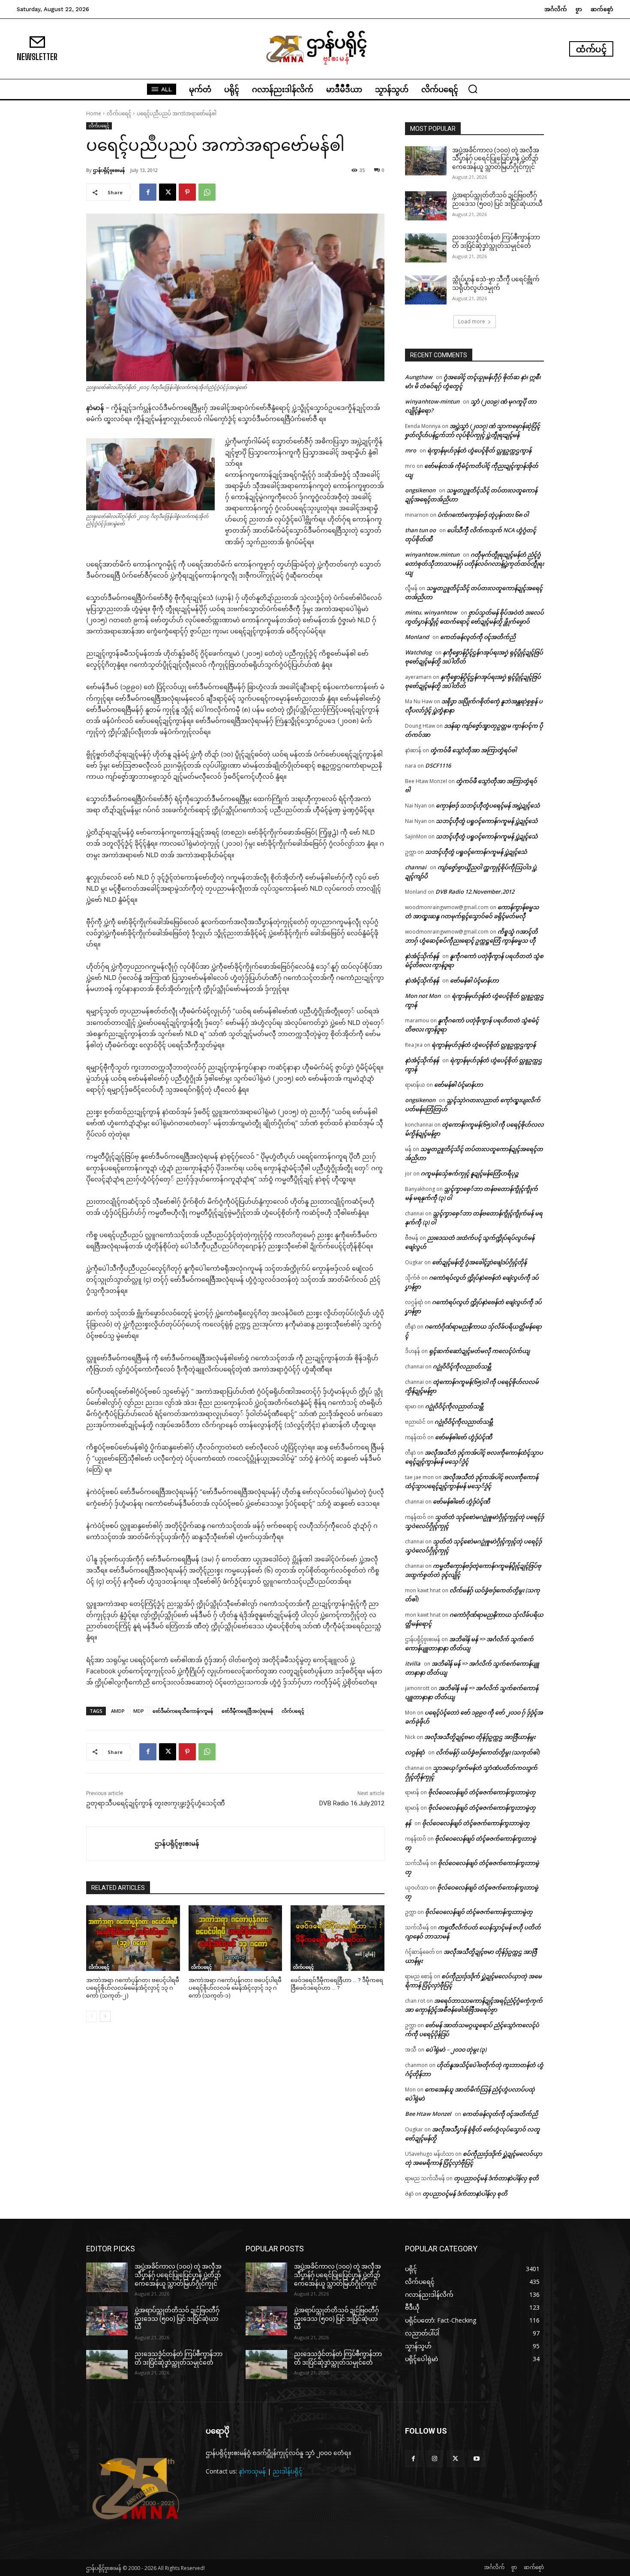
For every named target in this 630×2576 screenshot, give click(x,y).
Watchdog (418, 652)
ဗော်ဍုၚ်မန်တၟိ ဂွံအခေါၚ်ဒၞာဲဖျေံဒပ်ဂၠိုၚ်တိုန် (479, 1262)
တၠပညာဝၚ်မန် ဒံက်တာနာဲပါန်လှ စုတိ (496, 2178)
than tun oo (420, 530)
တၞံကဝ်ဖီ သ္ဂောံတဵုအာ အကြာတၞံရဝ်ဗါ (473, 750)
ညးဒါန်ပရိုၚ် (288, 2471)
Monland (417, 637)
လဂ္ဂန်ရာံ (415, 1752)
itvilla (413, 1663)
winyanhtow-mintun (432, 401)
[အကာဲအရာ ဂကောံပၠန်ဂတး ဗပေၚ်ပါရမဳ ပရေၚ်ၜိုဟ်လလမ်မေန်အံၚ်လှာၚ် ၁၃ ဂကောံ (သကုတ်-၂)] (133, 1938)
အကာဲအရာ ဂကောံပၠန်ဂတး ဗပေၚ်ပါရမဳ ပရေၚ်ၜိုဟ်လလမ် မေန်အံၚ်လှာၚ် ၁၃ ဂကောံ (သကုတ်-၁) (235, 1988)
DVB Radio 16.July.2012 (352, 1803)
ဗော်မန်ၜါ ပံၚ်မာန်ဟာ (474, 980)
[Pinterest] (187, 192)
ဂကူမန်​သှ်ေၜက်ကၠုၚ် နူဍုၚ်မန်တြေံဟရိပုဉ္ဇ (470, 1173)
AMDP (118, 1711)
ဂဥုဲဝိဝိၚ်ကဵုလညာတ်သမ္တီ (462, 1366)
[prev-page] (91, 2016)
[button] (473, 89)
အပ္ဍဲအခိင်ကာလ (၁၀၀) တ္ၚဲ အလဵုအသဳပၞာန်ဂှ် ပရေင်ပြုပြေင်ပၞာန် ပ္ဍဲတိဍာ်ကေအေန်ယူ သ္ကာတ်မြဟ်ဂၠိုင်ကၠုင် (496, 158)
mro (411, 450)
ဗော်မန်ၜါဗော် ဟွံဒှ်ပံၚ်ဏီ (463, 1437)
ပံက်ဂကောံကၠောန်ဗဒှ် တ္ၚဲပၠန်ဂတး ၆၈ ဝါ (483, 515)
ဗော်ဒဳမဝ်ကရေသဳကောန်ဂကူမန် (183, 1711)
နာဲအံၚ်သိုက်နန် (422, 956)
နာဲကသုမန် (252, 2471)
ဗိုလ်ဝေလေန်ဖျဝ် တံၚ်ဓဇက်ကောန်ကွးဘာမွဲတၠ (482, 1792)
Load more (472, 321)
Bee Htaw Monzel (428, 2114)
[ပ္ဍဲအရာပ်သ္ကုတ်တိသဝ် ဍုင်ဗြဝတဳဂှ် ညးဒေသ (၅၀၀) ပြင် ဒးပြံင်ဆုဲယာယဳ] (426, 206)
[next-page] (105, 2016)
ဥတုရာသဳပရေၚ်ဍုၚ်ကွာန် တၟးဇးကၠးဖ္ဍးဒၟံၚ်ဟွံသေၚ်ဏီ (156, 1803)
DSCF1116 (438, 765)
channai (416, 867)
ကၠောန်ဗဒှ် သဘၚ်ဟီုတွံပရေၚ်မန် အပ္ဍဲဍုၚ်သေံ (488, 805)
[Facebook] (148, 192)
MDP (139, 1711)
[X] (168, 192)
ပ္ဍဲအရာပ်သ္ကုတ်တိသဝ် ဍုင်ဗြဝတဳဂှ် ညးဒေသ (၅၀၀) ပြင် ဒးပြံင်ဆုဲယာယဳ (177, 2318)
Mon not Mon (423, 996)
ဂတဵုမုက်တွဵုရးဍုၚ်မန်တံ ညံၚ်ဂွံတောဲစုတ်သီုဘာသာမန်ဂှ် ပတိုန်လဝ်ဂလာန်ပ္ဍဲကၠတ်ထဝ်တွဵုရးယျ (474, 563)
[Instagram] (434, 2459)
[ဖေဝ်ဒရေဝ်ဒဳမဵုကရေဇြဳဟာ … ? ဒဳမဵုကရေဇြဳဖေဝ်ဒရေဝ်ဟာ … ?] (337, 1938)
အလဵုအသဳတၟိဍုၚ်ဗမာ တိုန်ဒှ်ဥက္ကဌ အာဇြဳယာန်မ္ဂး (480, 1737)
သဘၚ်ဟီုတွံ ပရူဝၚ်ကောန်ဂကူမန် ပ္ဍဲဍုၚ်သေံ (487, 821)
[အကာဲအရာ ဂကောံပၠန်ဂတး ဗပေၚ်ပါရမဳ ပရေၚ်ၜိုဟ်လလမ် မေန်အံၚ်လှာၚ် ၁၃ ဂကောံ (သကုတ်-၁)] (235, 1938)
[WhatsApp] (207, 192)
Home (94, 113)
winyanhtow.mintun (432, 554)
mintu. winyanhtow (431, 612)
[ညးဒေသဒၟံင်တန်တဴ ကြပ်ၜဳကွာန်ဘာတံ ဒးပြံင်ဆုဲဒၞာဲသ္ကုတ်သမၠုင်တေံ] (426, 248)
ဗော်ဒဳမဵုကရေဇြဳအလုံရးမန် (247, 1711)
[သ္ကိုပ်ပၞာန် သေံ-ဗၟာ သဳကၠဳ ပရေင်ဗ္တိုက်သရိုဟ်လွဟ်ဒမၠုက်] (426, 290)
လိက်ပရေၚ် (119, 113)
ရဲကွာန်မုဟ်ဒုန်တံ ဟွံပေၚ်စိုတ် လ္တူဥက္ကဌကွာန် (479, 450)
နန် (408, 1823)
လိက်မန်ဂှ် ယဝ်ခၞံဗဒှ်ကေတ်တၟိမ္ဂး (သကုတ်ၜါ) (488, 1752)
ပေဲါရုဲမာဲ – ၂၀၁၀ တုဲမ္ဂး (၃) (456, 2049)
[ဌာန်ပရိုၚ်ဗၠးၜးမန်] (121, 1844)
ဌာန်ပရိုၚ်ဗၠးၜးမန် (109, 170)
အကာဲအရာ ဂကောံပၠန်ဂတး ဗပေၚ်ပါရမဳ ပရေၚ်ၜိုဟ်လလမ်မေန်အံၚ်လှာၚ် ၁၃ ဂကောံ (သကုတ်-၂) (133, 1988)
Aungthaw (419, 377)
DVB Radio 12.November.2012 (475, 892)
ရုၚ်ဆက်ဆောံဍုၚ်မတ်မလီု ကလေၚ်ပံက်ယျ (479, 1351)
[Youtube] (477, 2459)
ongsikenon (420, 490)
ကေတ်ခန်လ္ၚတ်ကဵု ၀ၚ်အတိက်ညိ (478, 637)
